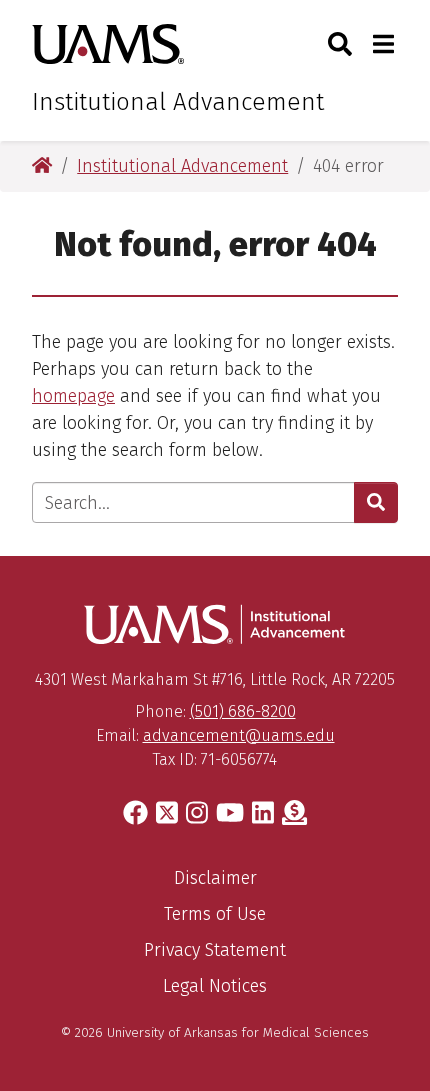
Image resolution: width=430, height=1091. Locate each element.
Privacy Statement (215, 950)
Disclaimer (215, 878)
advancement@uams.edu (239, 735)
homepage (73, 396)
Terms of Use (215, 914)
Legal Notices (215, 986)
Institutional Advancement (178, 102)
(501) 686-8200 (243, 711)
